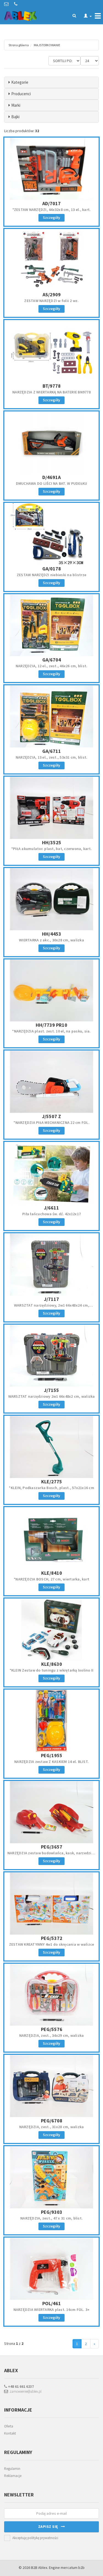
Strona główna (19, 45)
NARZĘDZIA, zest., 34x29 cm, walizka (52, 2035)
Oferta (9, 2426)
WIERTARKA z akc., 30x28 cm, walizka (51, 940)
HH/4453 (52, 934)
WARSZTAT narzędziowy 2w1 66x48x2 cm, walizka (52, 1396)
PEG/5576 (52, 2029)
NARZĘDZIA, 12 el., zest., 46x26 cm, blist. (52, 666)
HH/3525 (52, 842)
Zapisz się (50, 2526)
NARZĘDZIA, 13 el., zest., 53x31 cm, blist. (52, 757)
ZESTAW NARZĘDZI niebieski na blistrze (51, 575)
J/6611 (51, 1208)
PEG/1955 (52, 1755)
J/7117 (51, 1299)
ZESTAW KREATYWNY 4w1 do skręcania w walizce (52, 1944)
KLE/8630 (52, 1664)
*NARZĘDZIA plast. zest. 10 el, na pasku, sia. (51, 1031)
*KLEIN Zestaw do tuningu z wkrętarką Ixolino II (52, 1670)
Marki (16, 105)
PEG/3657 (52, 1847)
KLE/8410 (52, 1573)
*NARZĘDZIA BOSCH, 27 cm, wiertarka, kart (51, 1579)
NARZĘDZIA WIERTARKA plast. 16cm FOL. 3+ (52, 2310)
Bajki (15, 117)
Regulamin (12, 2469)
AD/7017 (51, 203)
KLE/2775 (52, 1482)
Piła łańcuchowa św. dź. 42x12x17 (51, 1214)
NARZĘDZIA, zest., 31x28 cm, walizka (52, 2127)
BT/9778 (52, 386)
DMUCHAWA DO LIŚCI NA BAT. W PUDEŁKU (52, 483)
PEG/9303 (52, 2212)
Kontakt (10, 2433)
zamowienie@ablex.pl (25, 2391)
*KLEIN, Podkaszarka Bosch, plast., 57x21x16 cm (51, 1488)
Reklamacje (13, 2476)
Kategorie (20, 82)
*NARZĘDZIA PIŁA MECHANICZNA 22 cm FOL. (51, 1122)
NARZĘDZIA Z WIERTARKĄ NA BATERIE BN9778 (51, 392)
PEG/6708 (52, 2121)
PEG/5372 (52, 1938)
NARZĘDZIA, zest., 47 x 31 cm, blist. (51, 2218)
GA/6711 (52, 751)
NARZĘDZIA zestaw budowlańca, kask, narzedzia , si (52, 1855)
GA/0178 (52, 569)
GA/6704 (52, 660)
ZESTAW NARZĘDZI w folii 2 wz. (51, 301)
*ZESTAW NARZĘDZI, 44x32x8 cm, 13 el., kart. (52, 210)
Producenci (21, 94)
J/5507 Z (51, 1116)
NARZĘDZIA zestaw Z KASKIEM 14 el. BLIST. (51, 1762)
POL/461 (52, 2303)
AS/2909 (52, 295)
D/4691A (51, 477)
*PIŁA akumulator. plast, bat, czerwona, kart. (51, 849)
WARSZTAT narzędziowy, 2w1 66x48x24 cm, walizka (52, 1308)
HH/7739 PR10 (51, 1025)
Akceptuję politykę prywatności (35, 2538)
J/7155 (51, 1390)
